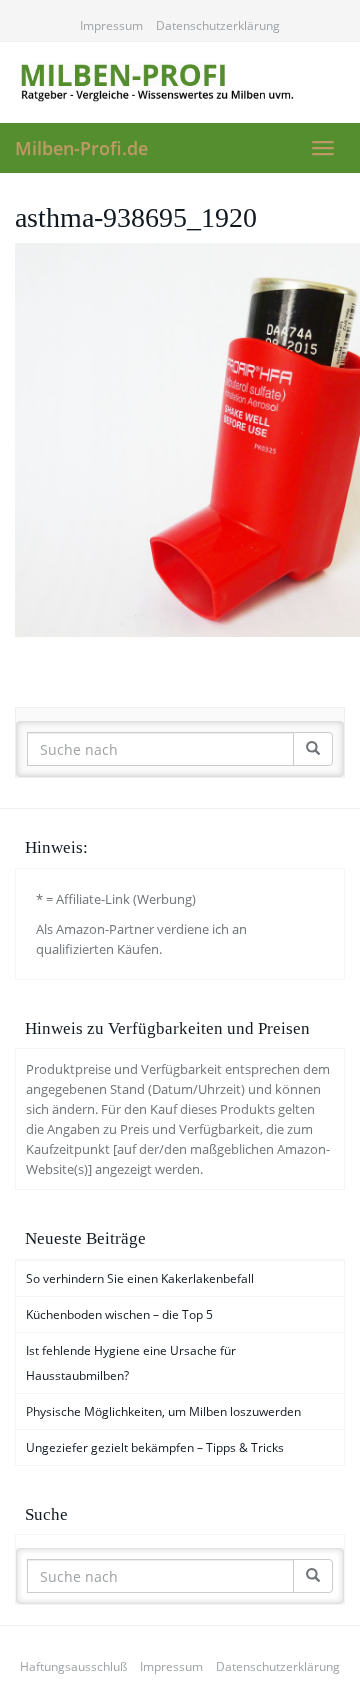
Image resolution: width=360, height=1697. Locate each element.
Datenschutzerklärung (218, 25)
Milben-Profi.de (81, 148)
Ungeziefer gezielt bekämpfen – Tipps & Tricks (155, 1447)
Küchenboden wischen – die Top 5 (119, 1314)
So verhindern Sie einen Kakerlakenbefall (140, 1278)
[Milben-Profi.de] (180, 82)
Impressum (111, 25)
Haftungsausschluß (73, 1666)
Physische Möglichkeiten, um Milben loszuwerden (163, 1411)
